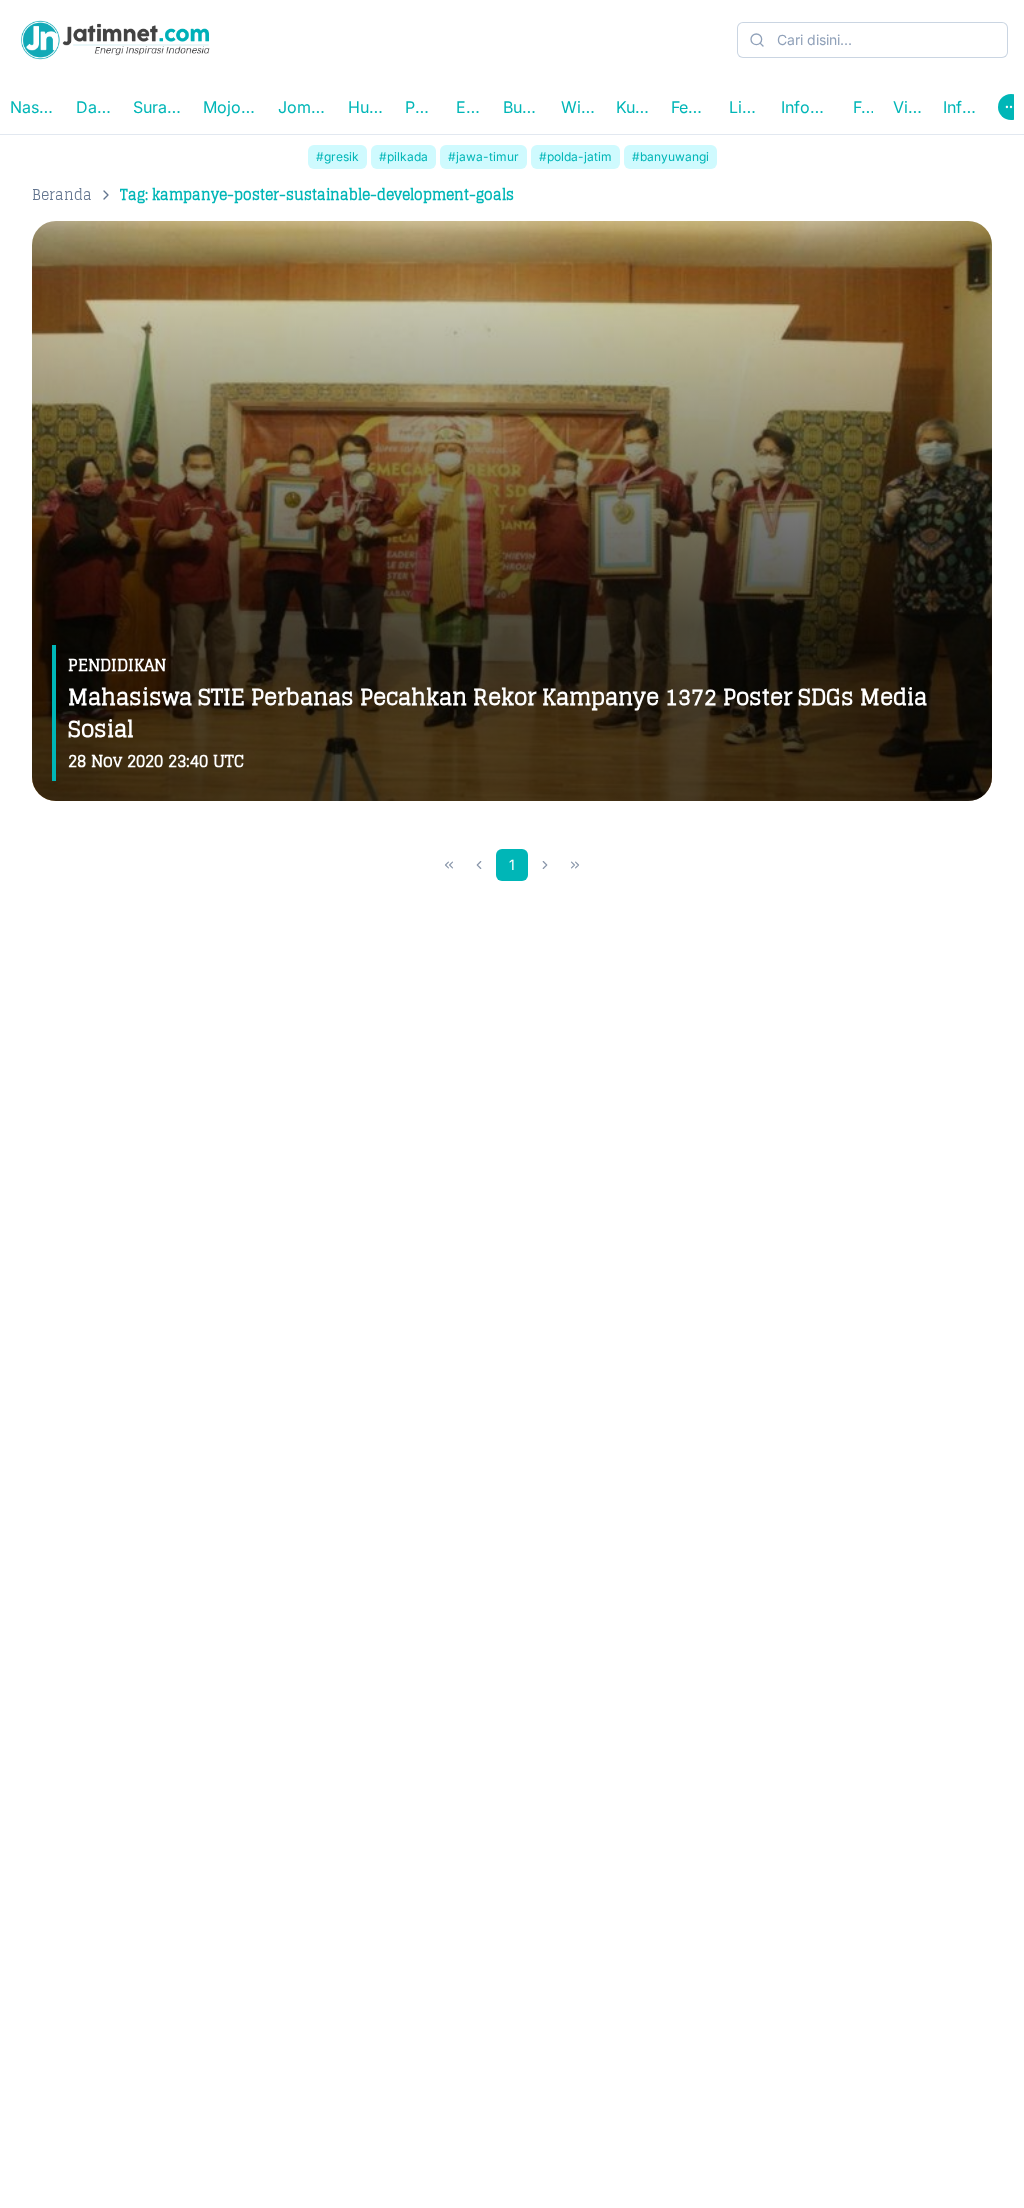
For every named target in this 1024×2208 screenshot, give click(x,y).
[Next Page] (545, 865)
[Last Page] (575, 865)
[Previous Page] (479, 865)
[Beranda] (115, 40)
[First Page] (449, 865)
